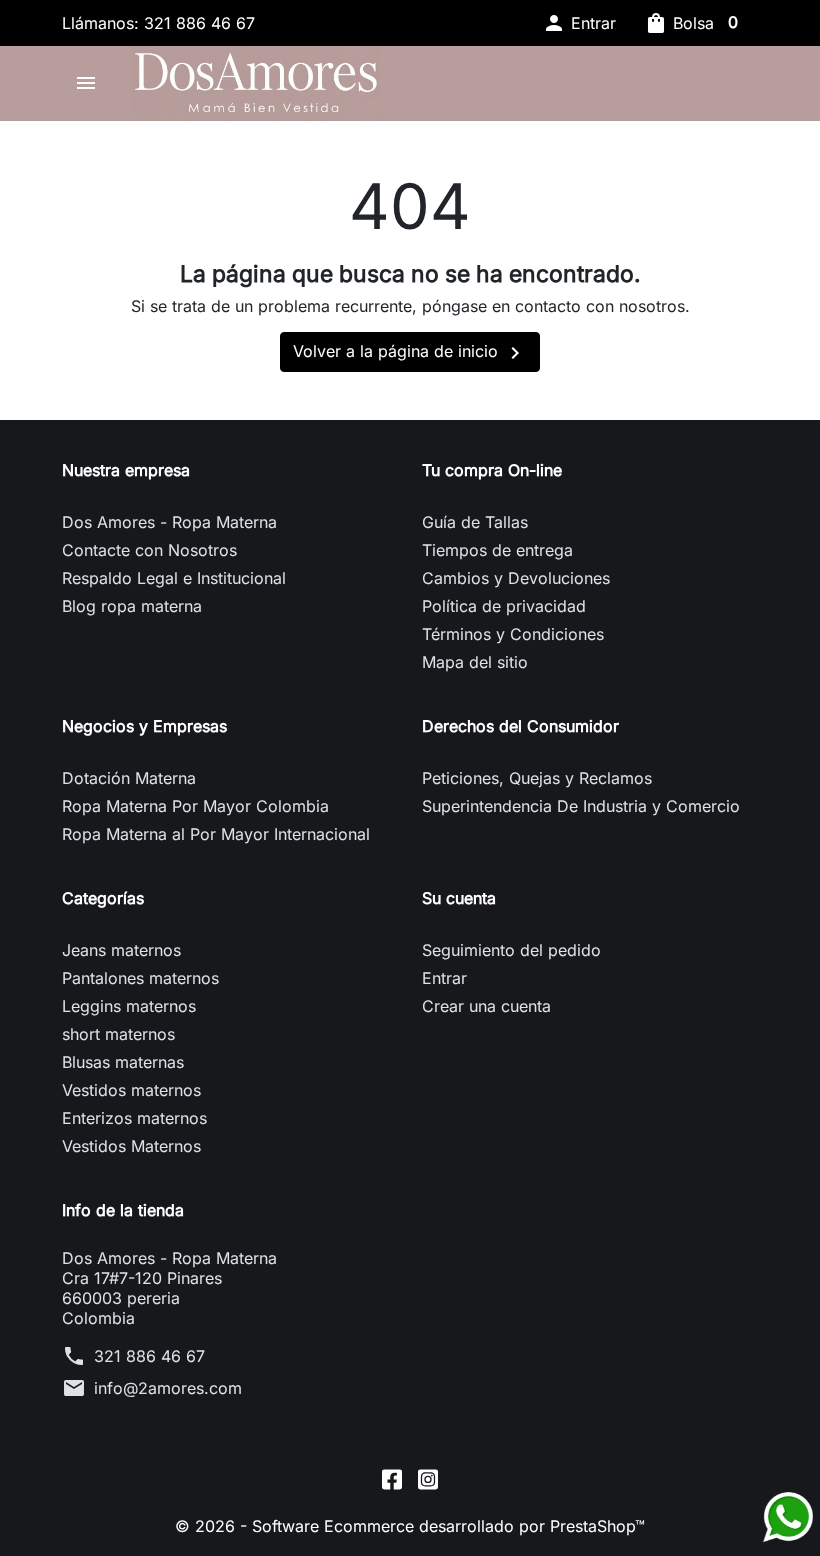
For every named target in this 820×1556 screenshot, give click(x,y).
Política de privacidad (504, 606)
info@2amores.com (168, 1388)
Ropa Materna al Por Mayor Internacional (216, 834)
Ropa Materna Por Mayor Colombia (195, 806)
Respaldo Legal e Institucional (174, 578)
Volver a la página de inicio (410, 353)
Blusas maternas (123, 1062)
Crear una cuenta (486, 1006)
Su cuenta (459, 898)
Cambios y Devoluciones (516, 578)
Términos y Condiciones (513, 634)
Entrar (444, 978)
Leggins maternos (129, 1006)
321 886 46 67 (149, 1356)
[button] (579, 23)
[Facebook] (392, 1478)
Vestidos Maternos (131, 1146)
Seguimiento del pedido (511, 950)
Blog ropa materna (132, 606)
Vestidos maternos (131, 1090)
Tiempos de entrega (497, 550)
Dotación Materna (129, 778)
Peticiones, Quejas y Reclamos (537, 778)
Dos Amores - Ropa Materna (169, 522)
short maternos (118, 1034)
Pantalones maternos (140, 978)
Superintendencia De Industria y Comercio (581, 806)
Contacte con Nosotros (149, 550)
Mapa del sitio (475, 662)
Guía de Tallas (475, 522)
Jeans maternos (121, 950)
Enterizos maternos (134, 1118)
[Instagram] (428, 1478)
